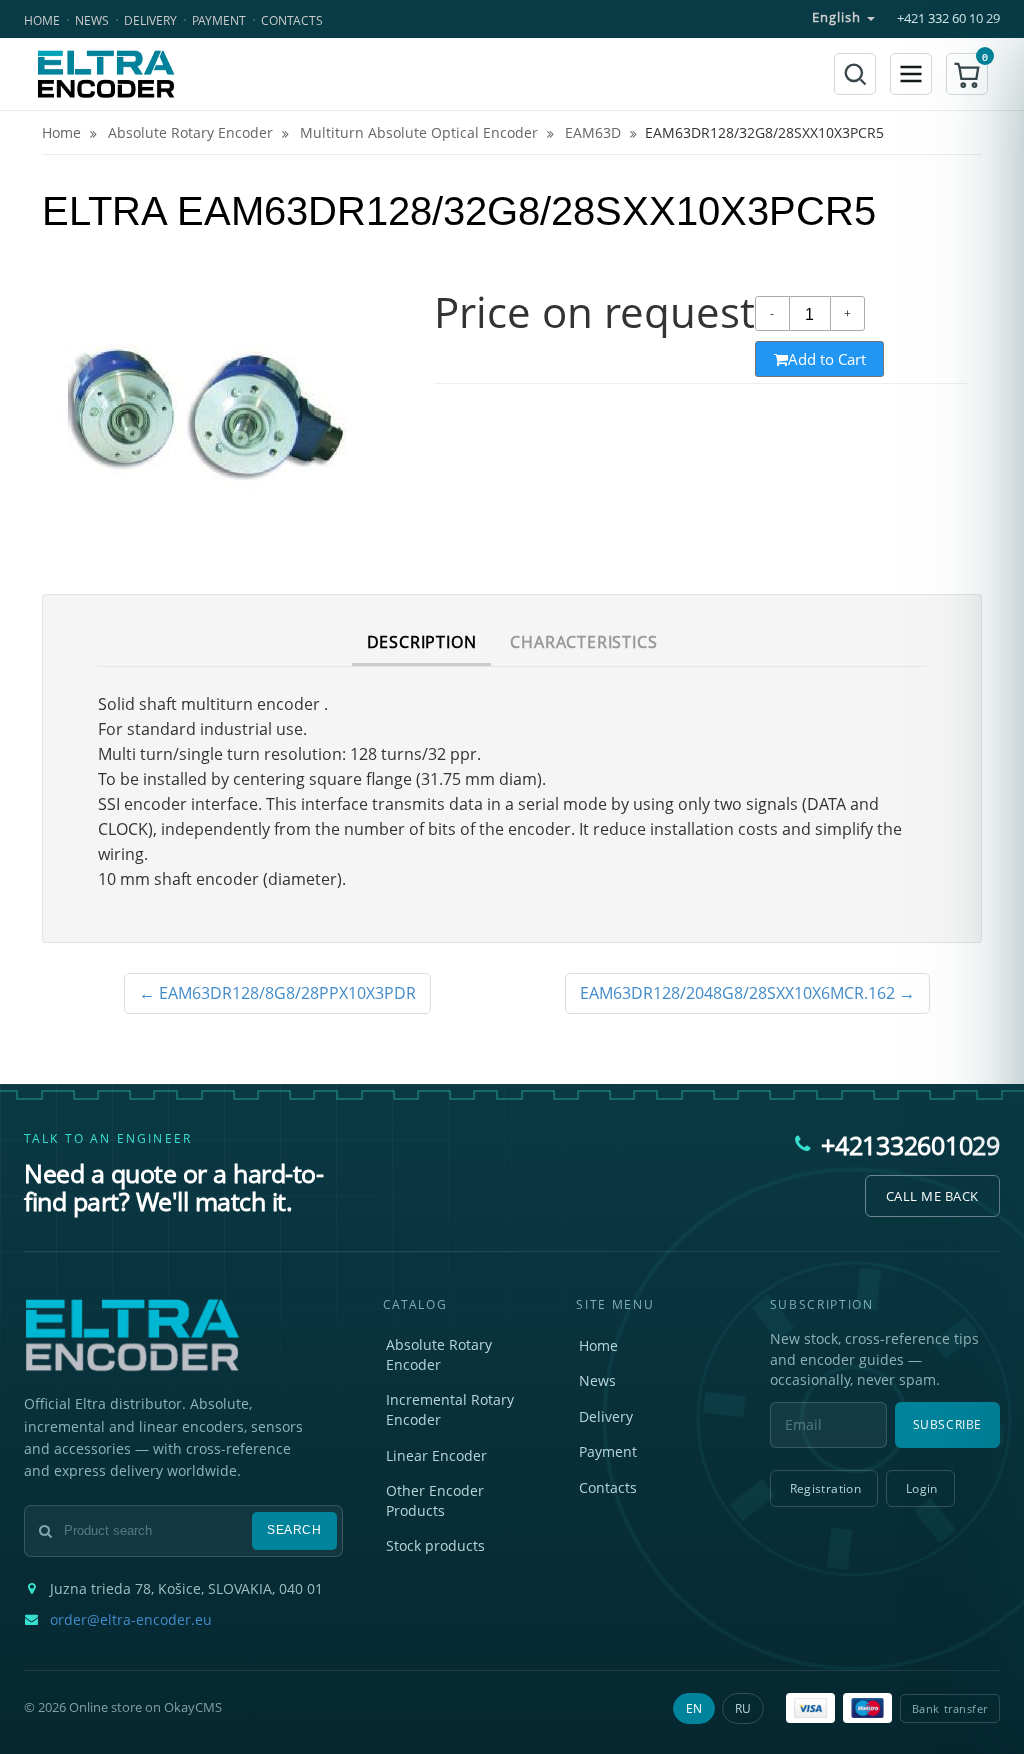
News (92, 20)
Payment (219, 20)
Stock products (435, 1545)
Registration (825, 1488)
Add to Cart (827, 359)
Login (922, 1488)
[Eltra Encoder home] (106, 74)
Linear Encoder (436, 1455)
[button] (967, 74)
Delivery (150, 20)
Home (42, 20)
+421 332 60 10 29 (948, 18)
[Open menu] (911, 74)
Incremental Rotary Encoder (450, 1409)
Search (294, 1530)
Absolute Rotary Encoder (439, 1354)
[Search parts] (855, 74)
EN (694, 1708)
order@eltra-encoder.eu (131, 1620)
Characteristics (583, 642)
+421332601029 (910, 1145)
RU (743, 1708)
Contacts (292, 20)
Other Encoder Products (435, 1500)
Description (422, 642)
